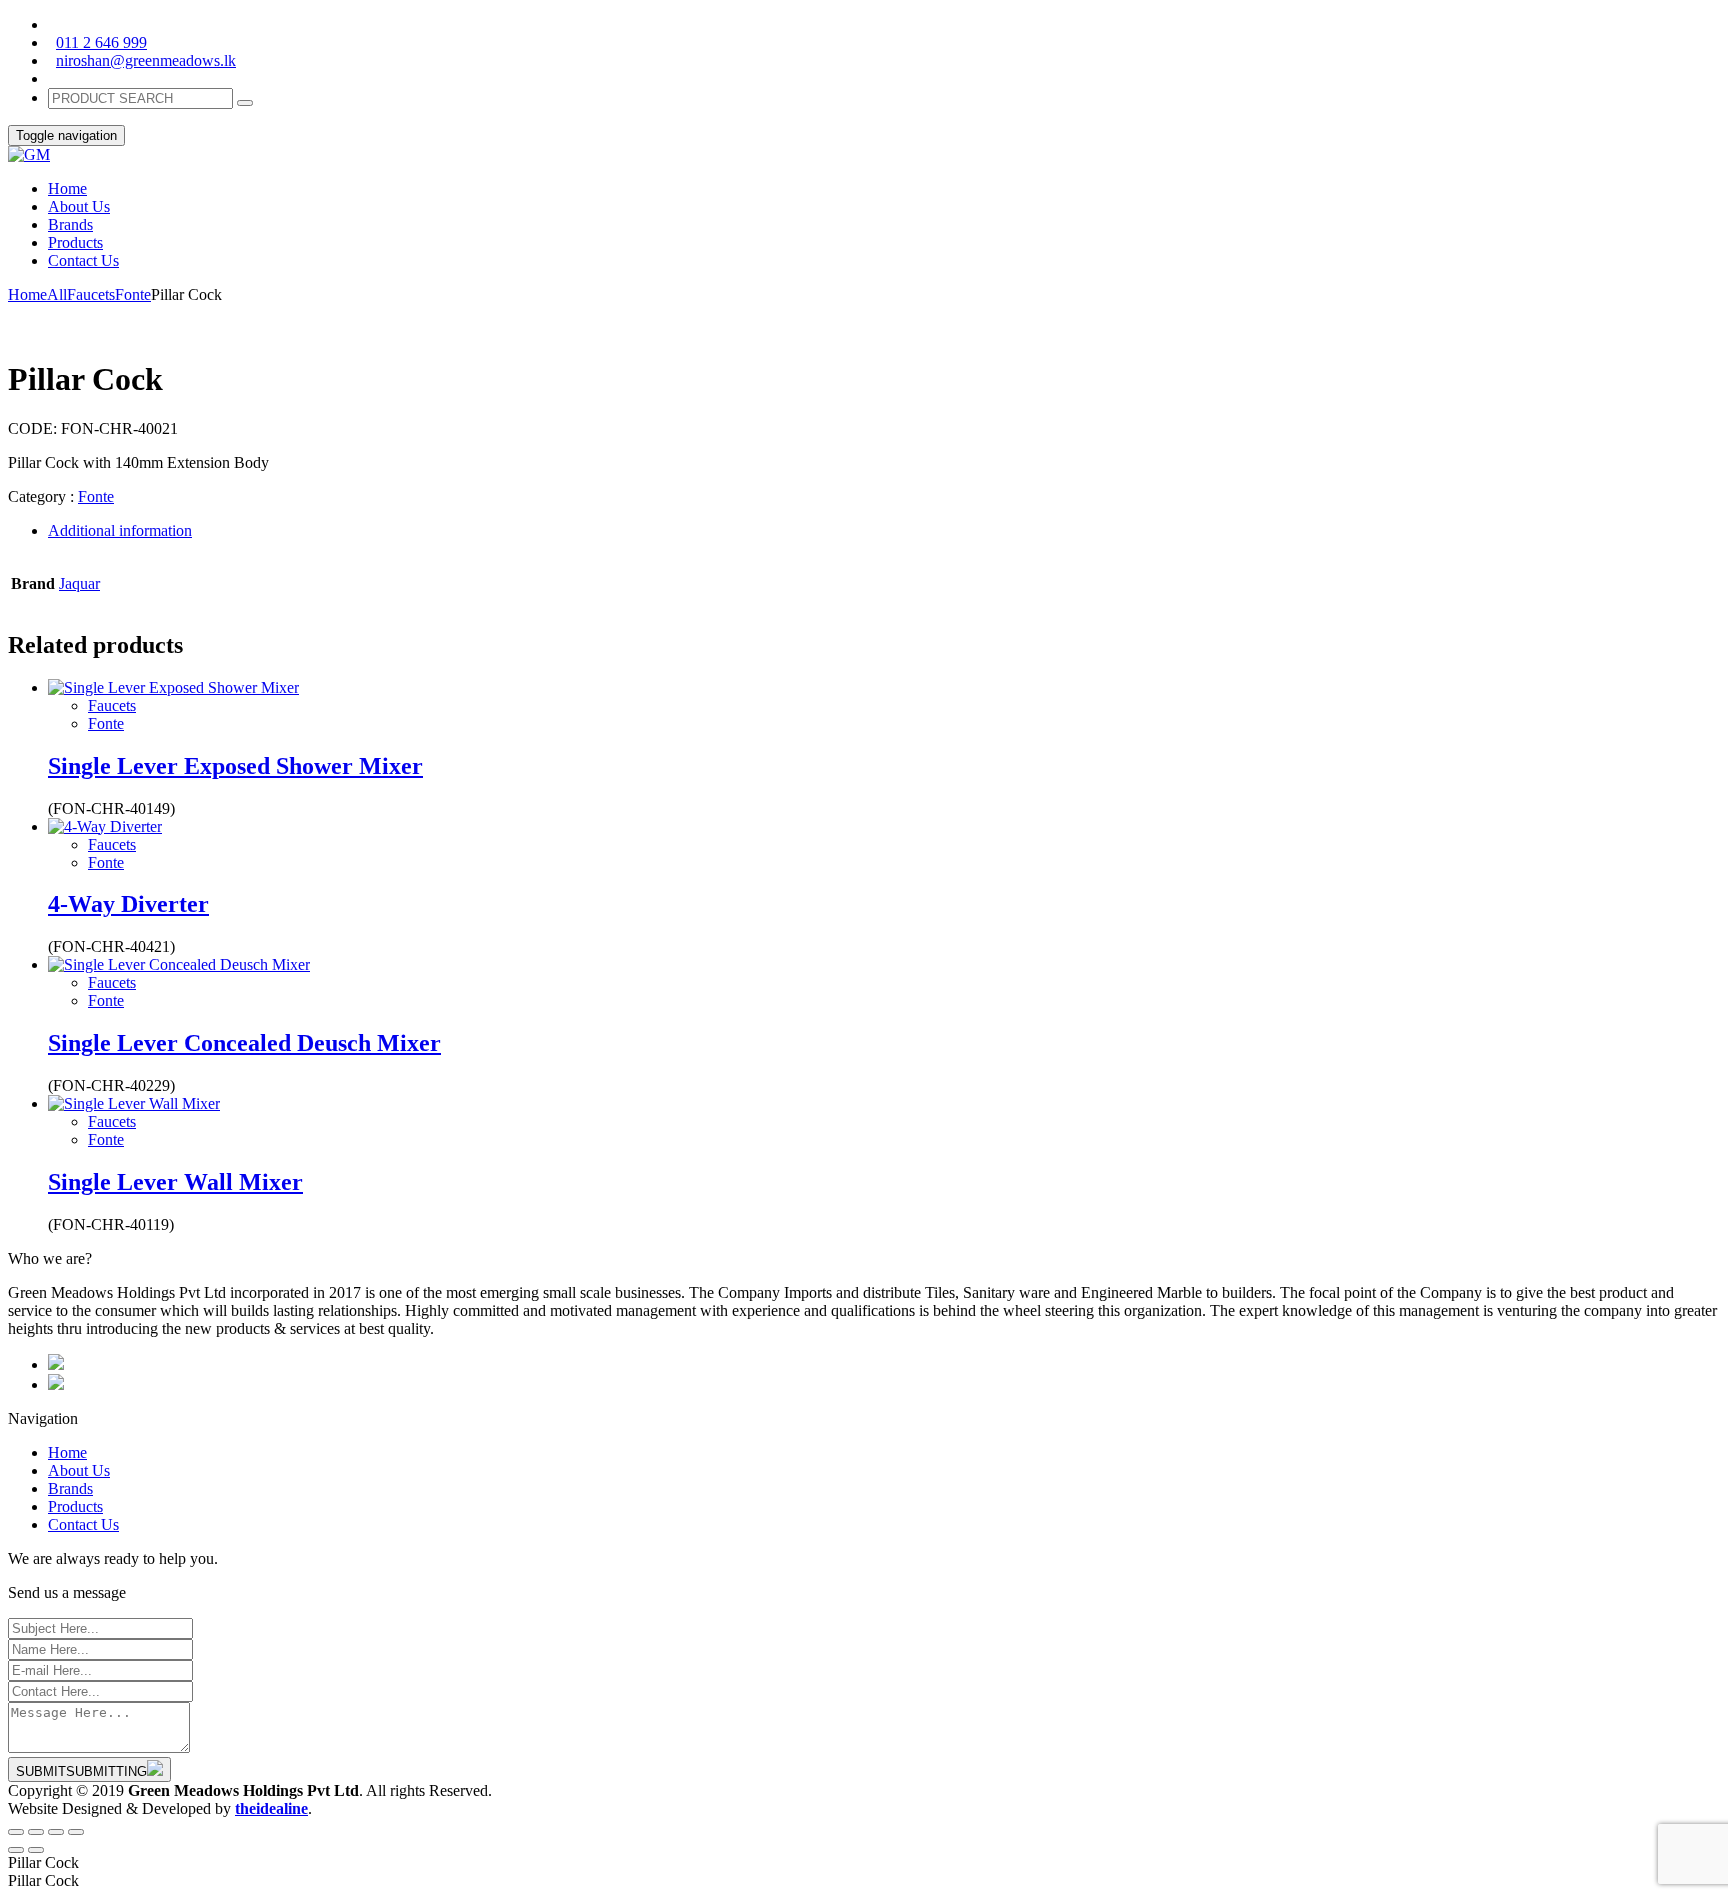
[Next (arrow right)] (36, 1850)
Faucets (91, 294)
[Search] (245, 103)
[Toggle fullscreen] (56, 1832)
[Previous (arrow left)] (16, 1850)
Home (27, 294)
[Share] (36, 1832)
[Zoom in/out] (76, 1832)
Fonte (133, 294)
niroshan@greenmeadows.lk (146, 60)
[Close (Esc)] (16, 1832)
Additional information (120, 530)
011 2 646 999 (101, 42)
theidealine (271, 1808)
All (57, 294)
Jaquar (79, 583)
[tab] (884, 531)
